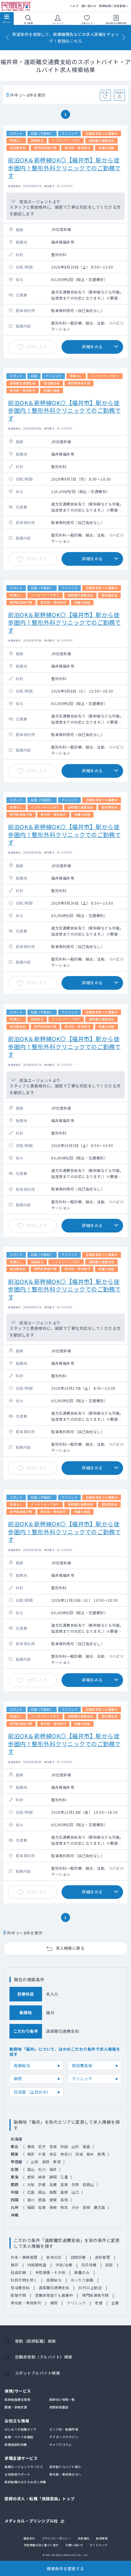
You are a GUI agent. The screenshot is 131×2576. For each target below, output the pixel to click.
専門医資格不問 (95, 2295)
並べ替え (106, 92)
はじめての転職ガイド (21, 2429)
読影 (109, 2265)
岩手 (42, 2146)
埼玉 (53, 2154)
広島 (31, 2192)
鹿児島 (100, 2207)
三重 (64, 2177)
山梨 (35, 2162)
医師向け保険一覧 (62, 2399)
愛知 (31, 2177)
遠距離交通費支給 (54, 2287)
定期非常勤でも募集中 (54, 2295)
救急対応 (54, 2257)
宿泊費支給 (82, 2065)
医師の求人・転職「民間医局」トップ (40, 2499)
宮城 (53, 2146)
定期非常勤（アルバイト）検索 (44, 2357)
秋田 (64, 2146)
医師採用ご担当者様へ (113, 6)
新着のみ (82, 2272)
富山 (31, 2169)
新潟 (57, 2162)
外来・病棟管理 (24, 2257)
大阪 (31, 2184)
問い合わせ (89, 6)
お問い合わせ (74, 2545)
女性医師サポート (17, 2474)
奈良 (75, 2184)
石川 (42, 2169)
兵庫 (53, 2184)
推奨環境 (102, 2538)
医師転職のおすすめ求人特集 (25, 2482)
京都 (42, 2184)
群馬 (101, 2154)
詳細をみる (92, 347)
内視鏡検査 (37, 2265)
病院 (18, 2079)
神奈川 (66, 2154)
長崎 (53, 2207)
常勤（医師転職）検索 (35, 2341)
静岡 (53, 2177)
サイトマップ (99, 2545)
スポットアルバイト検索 (38, 2373)
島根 (64, 2192)
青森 (31, 2146)
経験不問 (18, 2295)
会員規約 (83, 2538)
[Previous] (8, 38)
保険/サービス (18, 2391)
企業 (115, 2303)
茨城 (79, 2154)
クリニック (82, 2079)
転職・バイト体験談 (19, 2437)
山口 (75, 2192)
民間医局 (17, 6)
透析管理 (102, 2257)
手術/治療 (64, 2265)
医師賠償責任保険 (17, 2399)
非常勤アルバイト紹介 (65, 2467)
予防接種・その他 (50, 2272)
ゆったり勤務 (82, 2280)
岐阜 (42, 2177)
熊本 (64, 2207)
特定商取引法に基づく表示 (41, 2545)
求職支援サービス (21, 2458)
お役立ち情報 (17, 2421)
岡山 (42, 2192)
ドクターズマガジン (64, 2437)
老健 (99, 2303)
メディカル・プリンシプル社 (31, 2520)
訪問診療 (78, 2257)
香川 (31, 2200)
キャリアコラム (61, 2444)
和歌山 (88, 2184)
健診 (14, 2265)
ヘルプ (74, 6)
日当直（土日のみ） (32, 2092)
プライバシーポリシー (56, 2538)
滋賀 (64, 2184)
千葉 (42, 2154)
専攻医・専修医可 (26, 2303)
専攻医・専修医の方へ (65, 2474)
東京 (31, 2154)
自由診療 (18, 2272)
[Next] (123, 38)
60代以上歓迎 (90, 2287)
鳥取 (53, 2192)
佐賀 (42, 2207)
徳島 (42, 2200)
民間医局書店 (59, 2407)
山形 (75, 2146)
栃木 (90, 2154)
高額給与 (22, 2065)
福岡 (31, 2207)
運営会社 (29, 2538)
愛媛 (53, 2200)
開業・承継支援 (16, 2407)
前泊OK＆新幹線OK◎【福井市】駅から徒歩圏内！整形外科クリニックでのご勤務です (64, 168)
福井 (53, 2169)
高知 (64, 2200)
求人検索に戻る (70, 1948)
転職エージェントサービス (24, 2467)
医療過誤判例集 (16, 2444)
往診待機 (89, 2265)
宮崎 (86, 2207)
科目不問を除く (24, 2280)
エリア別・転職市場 (64, 2429)
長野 (46, 2162)
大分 (75, 2207)
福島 (86, 2146)
